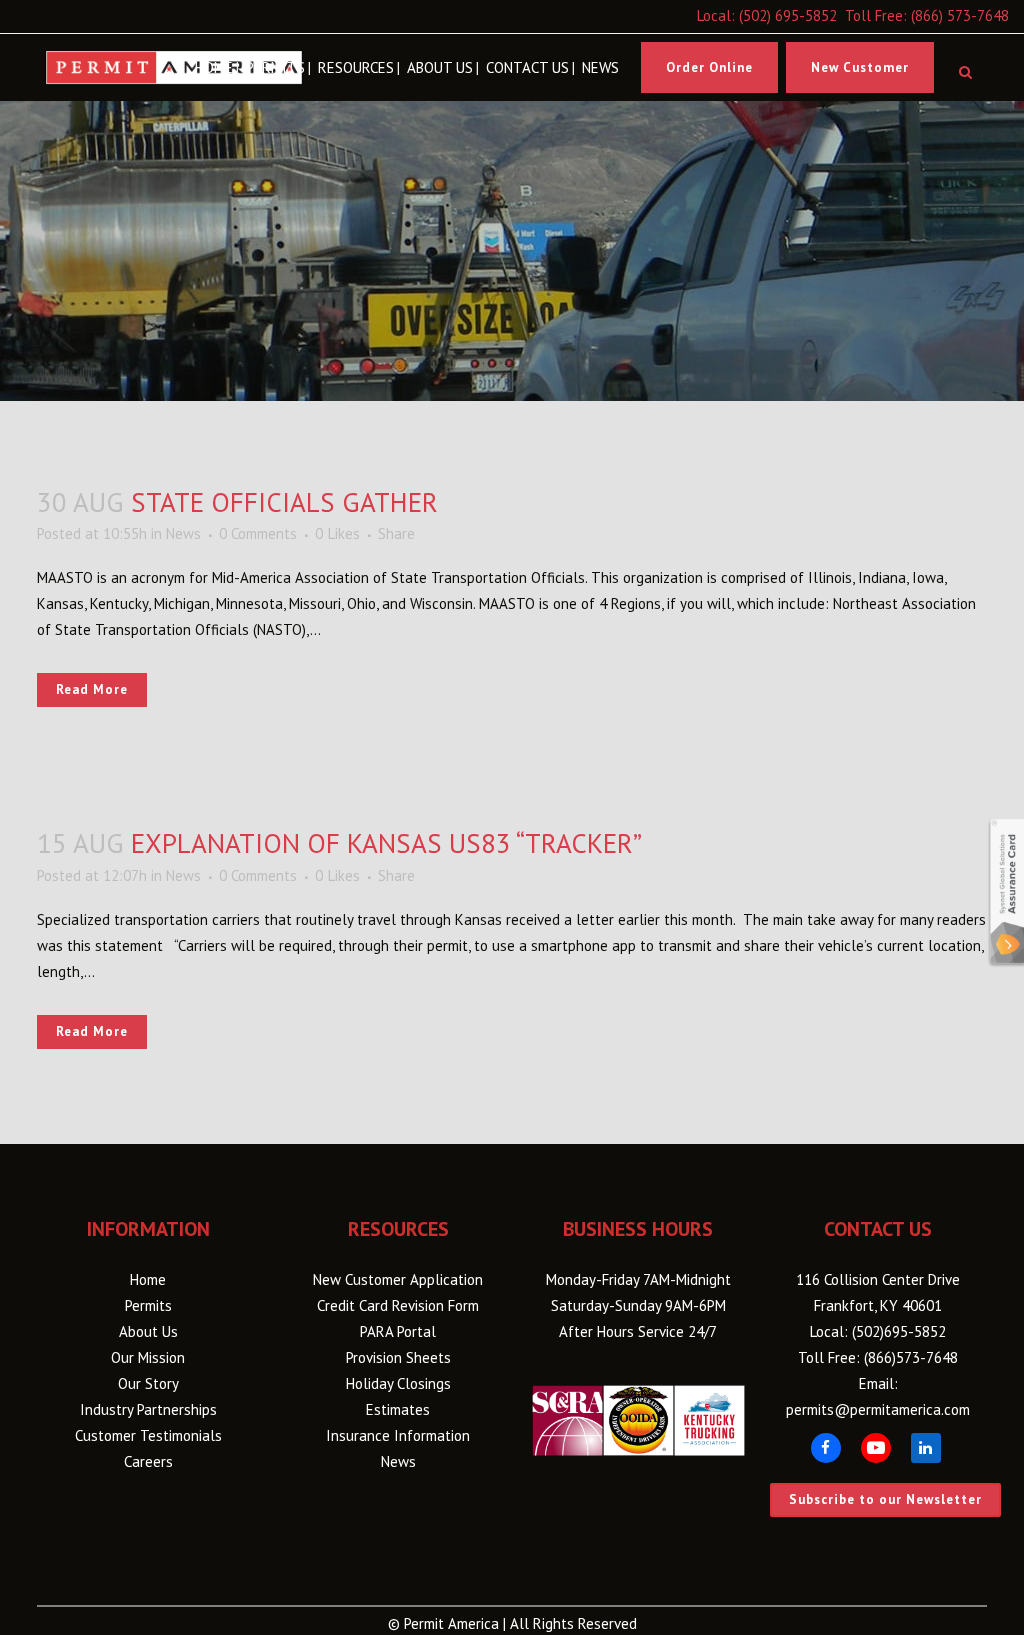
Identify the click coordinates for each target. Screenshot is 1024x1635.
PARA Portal (398, 1331)
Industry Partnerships (148, 1409)
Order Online (709, 67)
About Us (148, 1331)
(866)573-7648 (911, 1357)
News (183, 533)
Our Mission (148, 1357)
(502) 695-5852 (788, 15)
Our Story (148, 1383)
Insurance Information (398, 1435)
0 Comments (258, 533)
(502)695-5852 (899, 1331)
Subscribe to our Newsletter (885, 1499)
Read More (92, 689)
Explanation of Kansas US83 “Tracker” (386, 843)
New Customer (860, 67)
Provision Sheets (398, 1357)
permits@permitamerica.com (878, 1409)
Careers (148, 1461)
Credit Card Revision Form (398, 1305)
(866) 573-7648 (960, 15)
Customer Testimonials (148, 1435)
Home (148, 1279)
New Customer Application (398, 1279)
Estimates (398, 1409)
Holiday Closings (398, 1383)
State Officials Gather (284, 502)
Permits (148, 1305)
